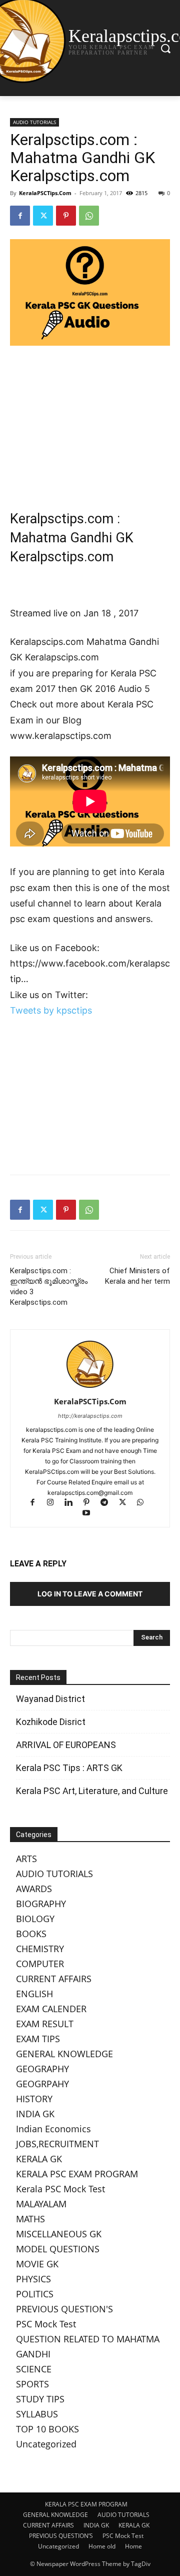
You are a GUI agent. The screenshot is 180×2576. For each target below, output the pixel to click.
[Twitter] (43, 216)
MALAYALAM (41, 2204)
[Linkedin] (73, 1503)
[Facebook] (20, 216)
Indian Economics (53, 2129)
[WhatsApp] (89, 216)
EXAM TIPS (38, 2039)
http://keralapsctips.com (90, 1416)
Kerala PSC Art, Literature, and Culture (92, 1791)
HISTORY (34, 2099)
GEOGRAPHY (42, 2069)
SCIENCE (34, 2369)
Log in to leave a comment (90, 1594)
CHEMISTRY (40, 1949)
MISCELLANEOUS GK (59, 2234)
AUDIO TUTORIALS (34, 122)
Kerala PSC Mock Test (60, 2189)
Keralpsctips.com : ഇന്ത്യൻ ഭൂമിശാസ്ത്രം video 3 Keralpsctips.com (49, 1286)
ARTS (26, 1859)
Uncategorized (46, 2444)
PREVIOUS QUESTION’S (61, 2536)
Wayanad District (50, 1699)
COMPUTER (40, 1964)
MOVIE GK (37, 2264)
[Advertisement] (90, 421)
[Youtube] (90, 1514)
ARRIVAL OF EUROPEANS (67, 1745)
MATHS (30, 2219)
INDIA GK (35, 2114)
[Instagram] (55, 1503)
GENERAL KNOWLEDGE (64, 2054)
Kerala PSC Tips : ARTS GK (69, 1768)
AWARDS (34, 1889)
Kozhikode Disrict (51, 1722)
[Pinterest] (66, 216)
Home (133, 2546)
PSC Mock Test (46, 2324)
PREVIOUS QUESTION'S (64, 2309)
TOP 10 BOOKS (47, 2429)
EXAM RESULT (45, 2024)
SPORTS (32, 2384)
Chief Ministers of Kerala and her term (137, 1276)
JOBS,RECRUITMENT (57, 2144)
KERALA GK (39, 2159)
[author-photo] (90, 1388)
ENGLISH (34, 1994)
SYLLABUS (37, 2414)
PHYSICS (33, 2279)
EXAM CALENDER (51, 2009)
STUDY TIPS (40, 2399)
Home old (102, 2546)
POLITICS (35, 2294)
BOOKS (31, 1934)
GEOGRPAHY (42, 2084)
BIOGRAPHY (41, 1904)
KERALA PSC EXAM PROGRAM (77, 2174)
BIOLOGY (35, 1919)
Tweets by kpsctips (51, 1010)
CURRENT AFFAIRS (54, 1979)
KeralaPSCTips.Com (45, 193)
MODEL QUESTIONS (58, 2249)
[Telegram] (109, 1503)
